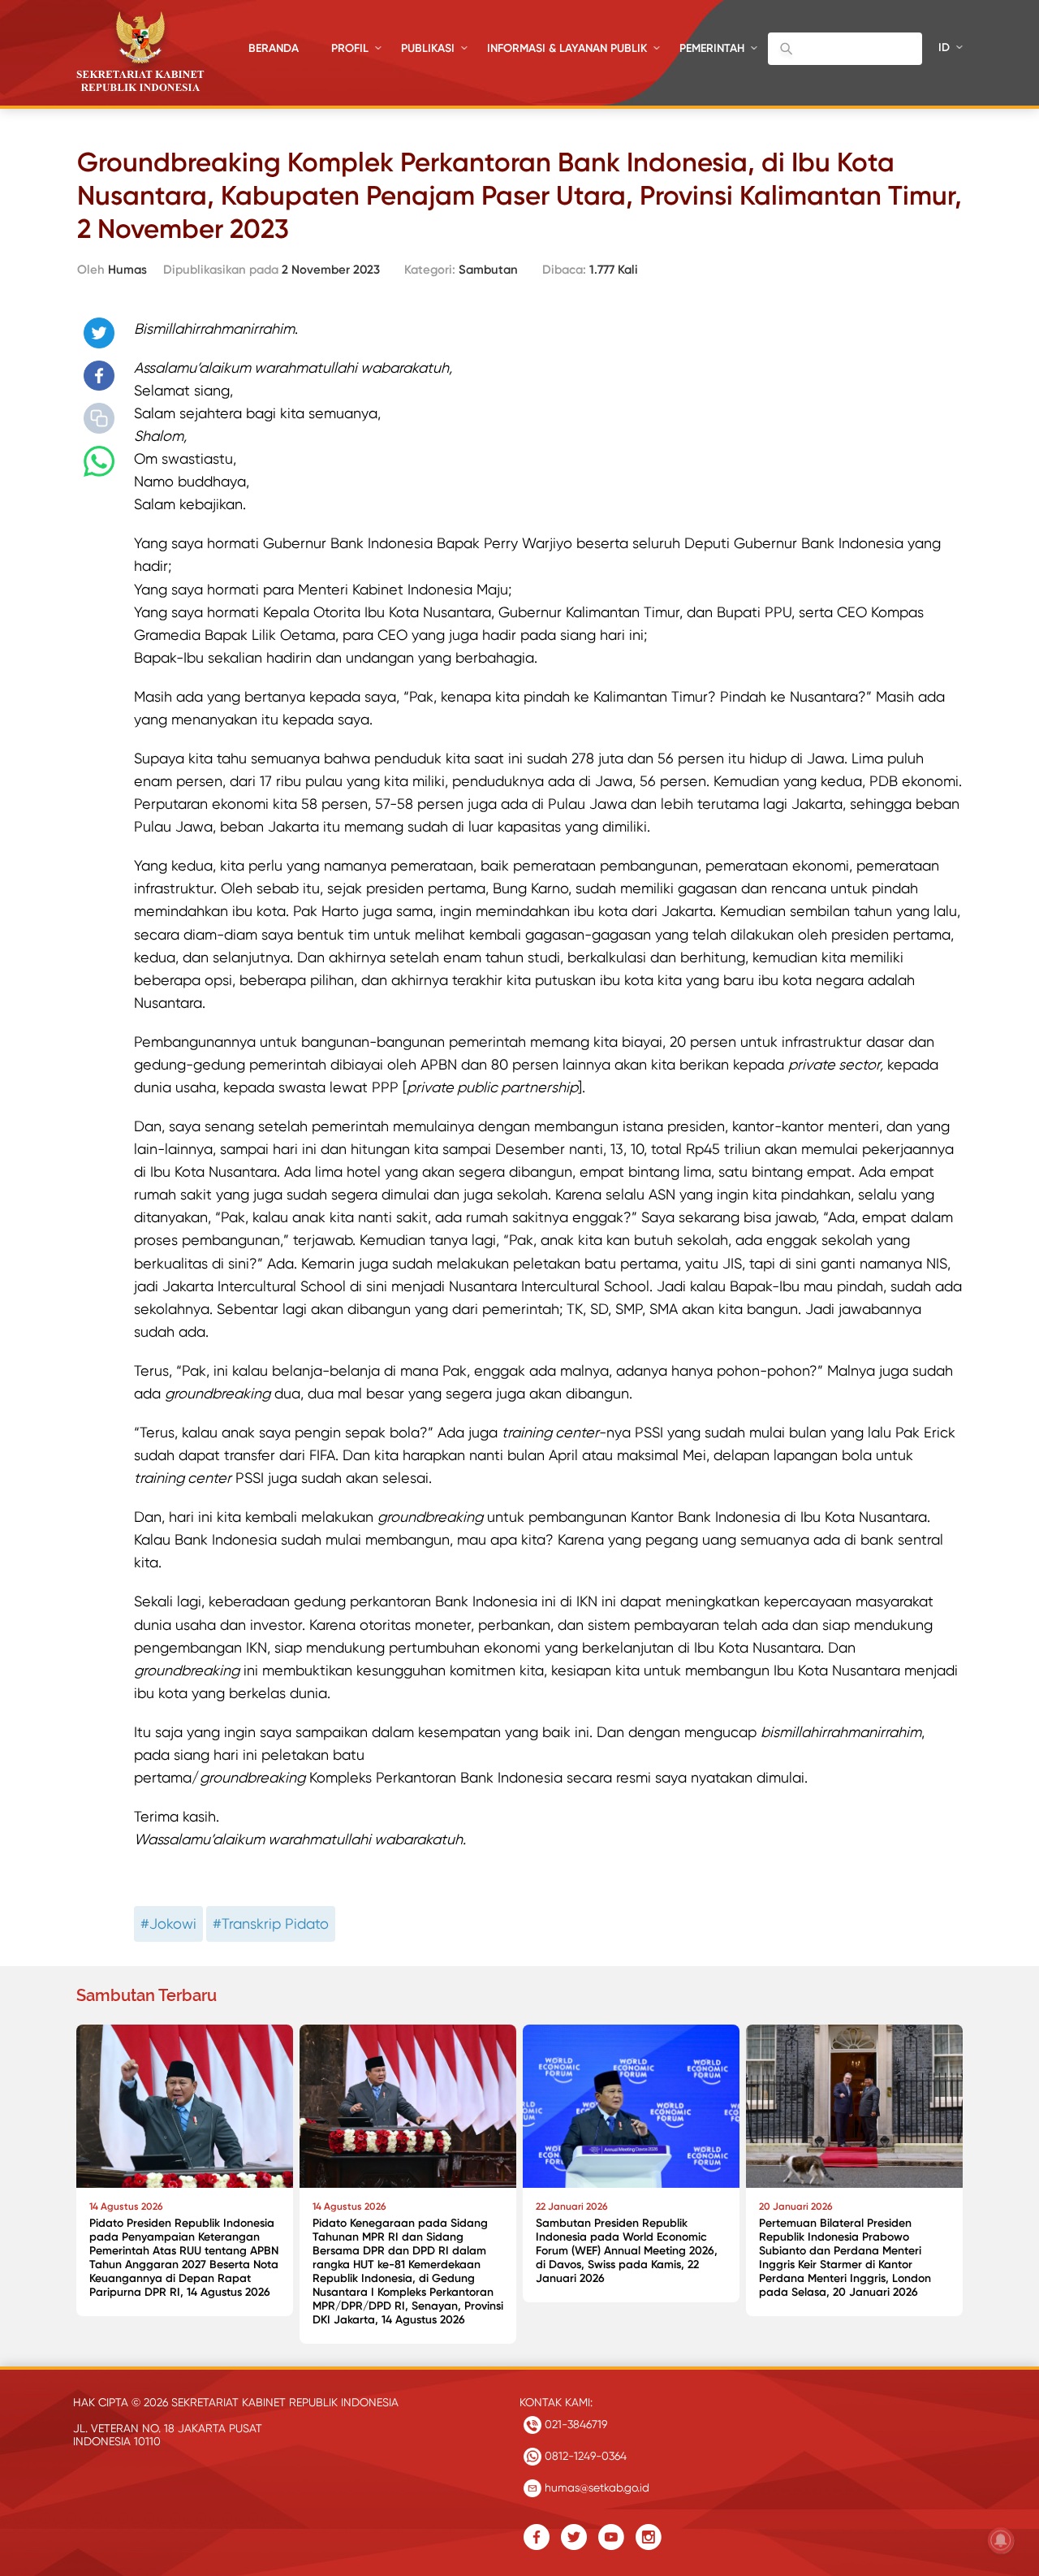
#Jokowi (168, 1923)
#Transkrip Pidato (271, 1923)
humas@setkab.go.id (595, 2487)
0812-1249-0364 (584, 2456)
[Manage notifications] (1001, 2540)
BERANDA (274, 48)
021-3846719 (574, 2424)
